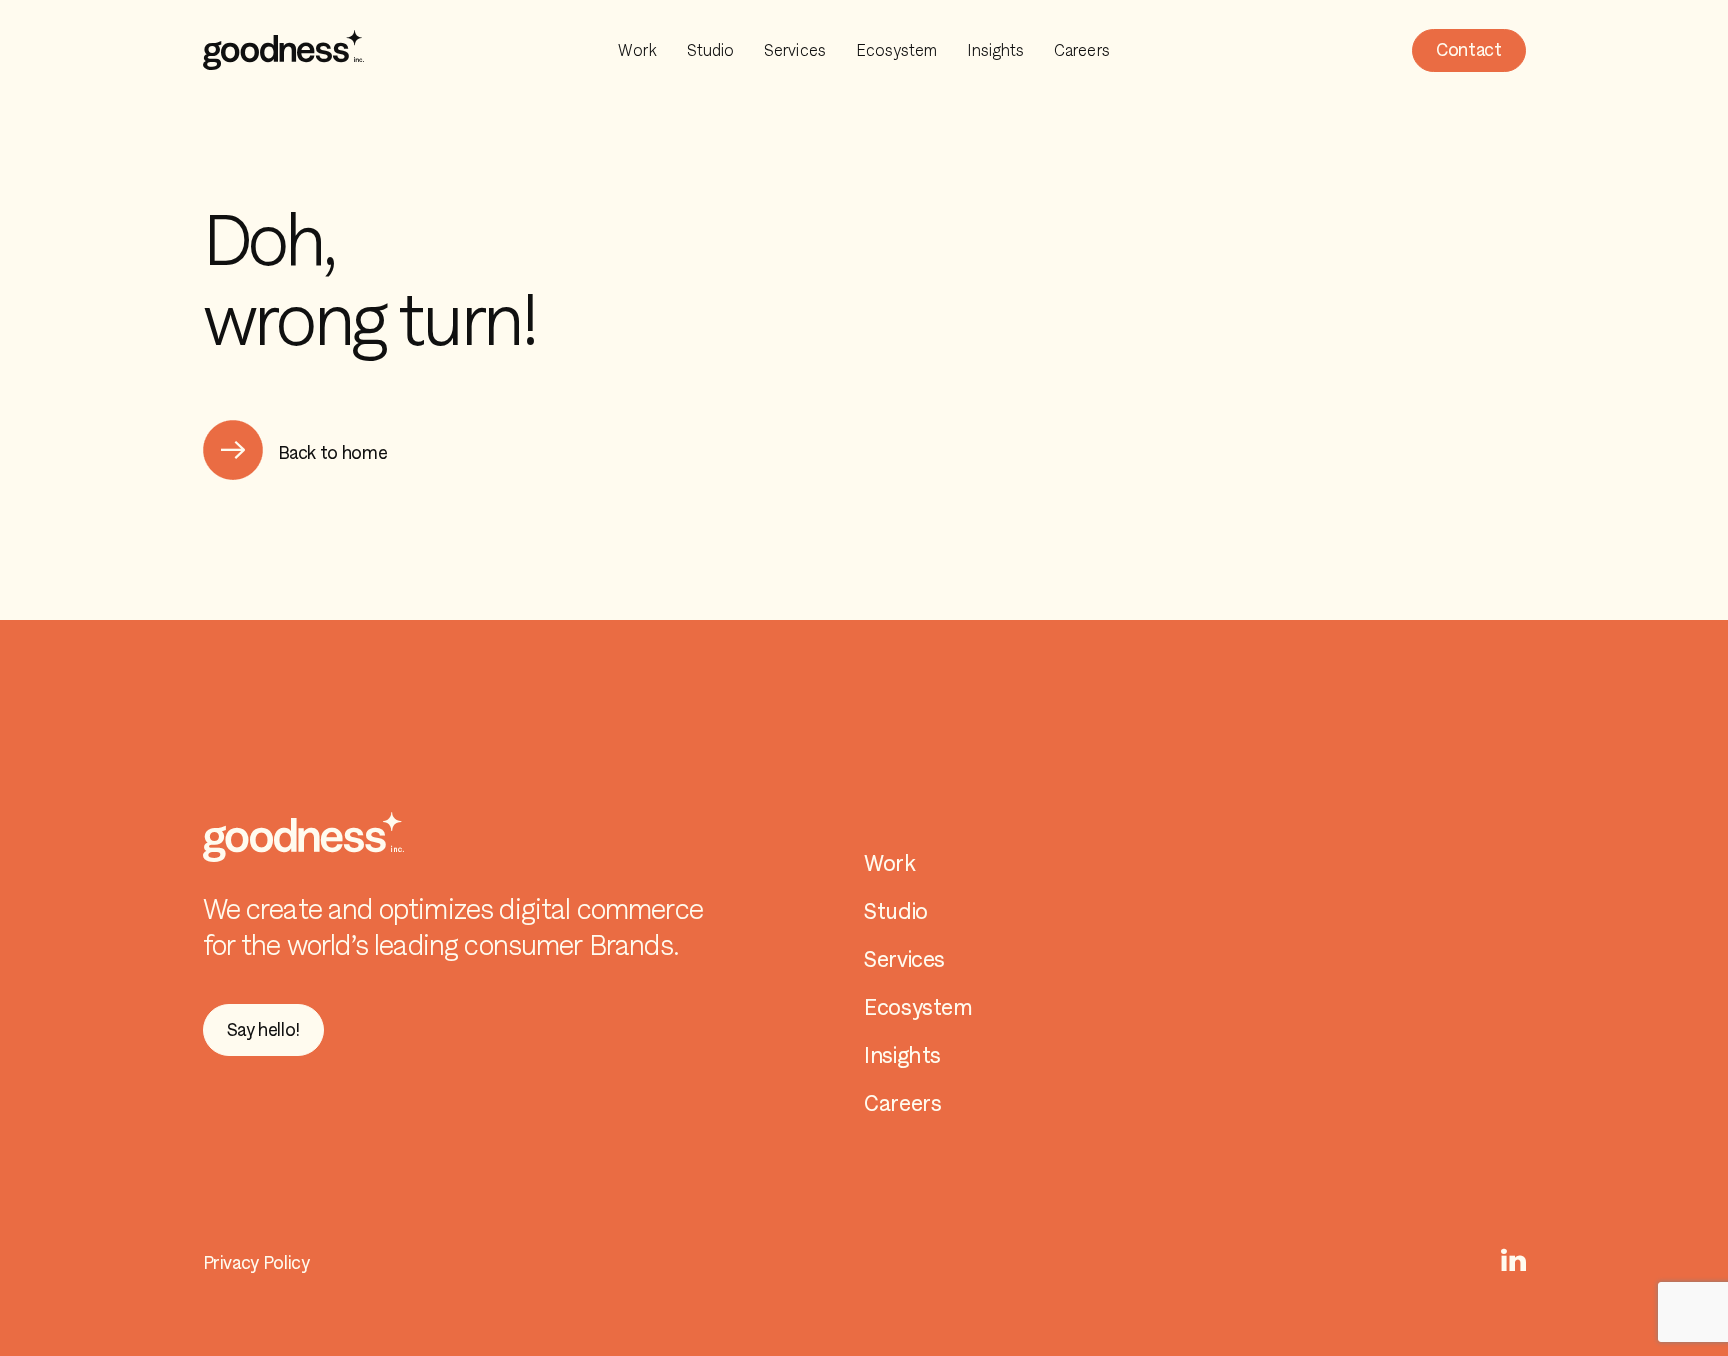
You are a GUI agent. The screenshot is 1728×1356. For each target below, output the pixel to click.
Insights (995, 50)
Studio (710, 50)
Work (637, 50)
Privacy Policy (256, 1262)
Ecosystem (897, 50)
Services (795, 50)
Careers (1082, 50)
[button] (1468, 50)
